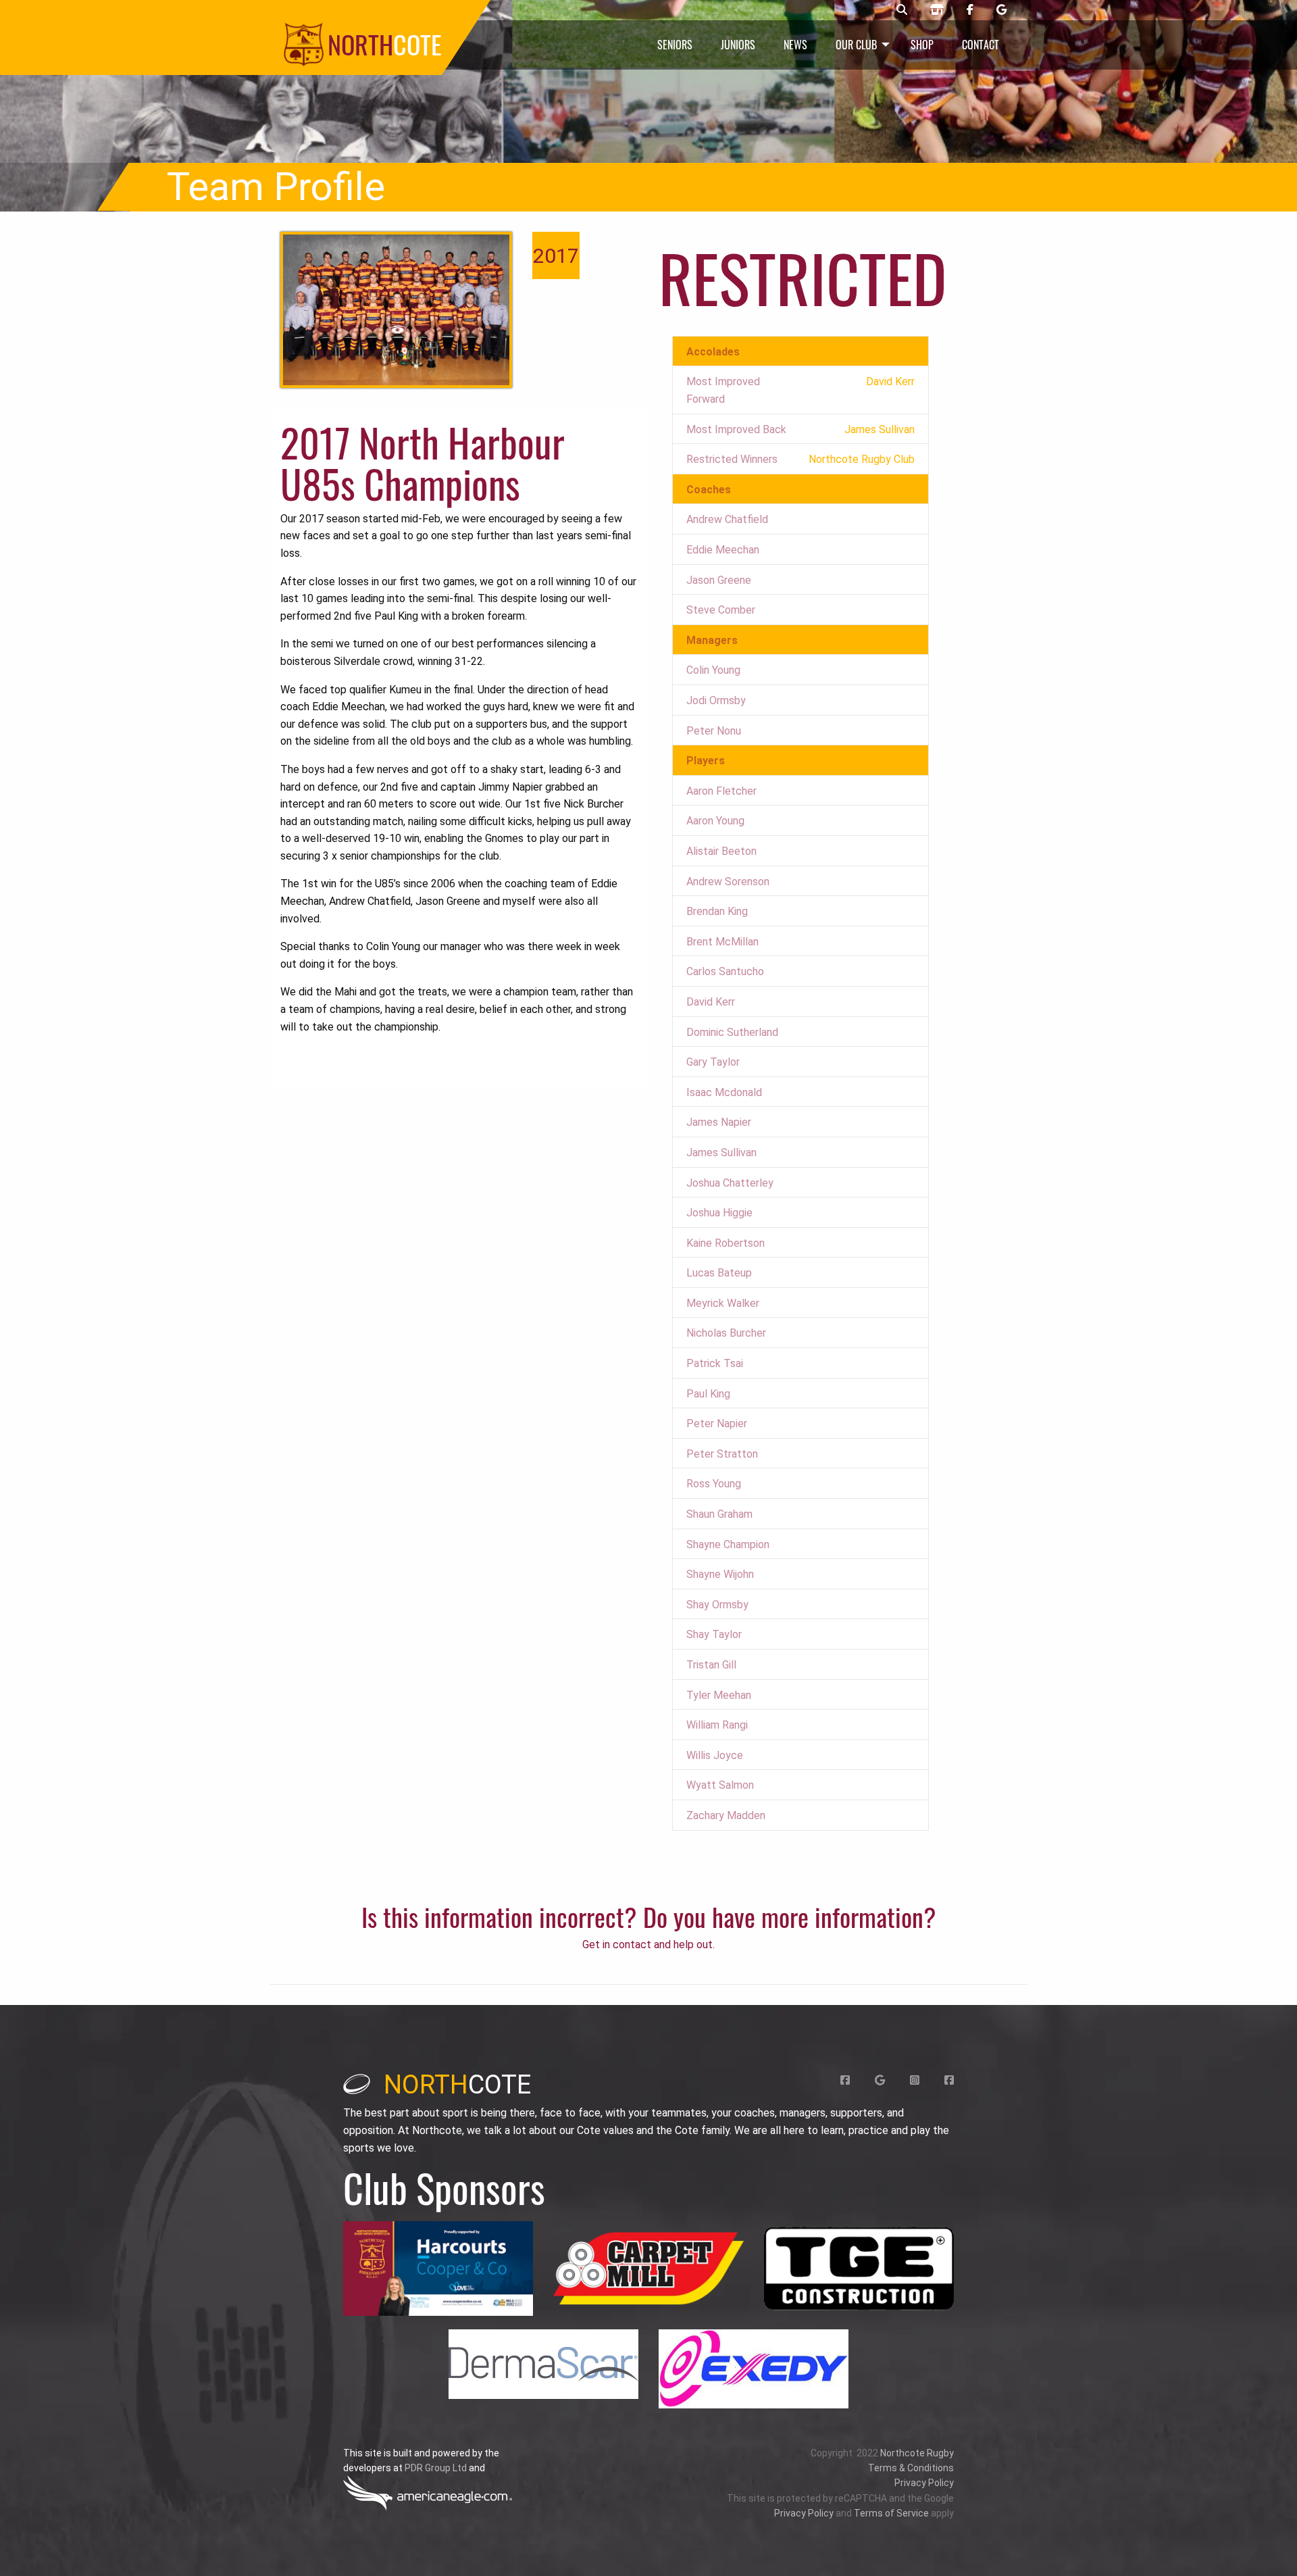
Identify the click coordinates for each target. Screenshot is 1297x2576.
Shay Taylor (714, 1634)
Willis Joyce (715, 1755)
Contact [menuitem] (981, 45)
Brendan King (717, 911)
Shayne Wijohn (720, 1574)
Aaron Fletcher (721, 791)
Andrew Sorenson (728, 882)
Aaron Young (715, 821)
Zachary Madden (726, 1815)
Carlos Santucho (725, 971)
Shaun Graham (719, 1514)
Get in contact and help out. (648, 1945)
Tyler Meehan (719, 1695)
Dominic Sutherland (732, 1032)
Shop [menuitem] (922, 45)
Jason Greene (719, 580)
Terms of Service (891, 2513)
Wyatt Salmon (720, 1785)
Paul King (708, 1394)
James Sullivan (721, 1153)
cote (457, 2085)
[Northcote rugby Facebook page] (970, 10)
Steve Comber (721, 610)
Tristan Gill (711, 1665)
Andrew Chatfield (727, 519)
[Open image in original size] (438, 2269)
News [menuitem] (795, 45)
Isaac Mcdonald (724, 1092)
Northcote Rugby (917, 2453)
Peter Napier (717, 1423)
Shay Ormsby (717, 1605)
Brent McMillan (722, 942)
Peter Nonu (714, 731)
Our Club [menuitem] (856, 45)
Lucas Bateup (719, 1273)
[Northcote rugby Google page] (1001, 10)
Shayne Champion (728, 1544)
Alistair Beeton (721, 851)
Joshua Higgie (719, 1213)
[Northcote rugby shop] (937, 10)
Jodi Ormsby (716, 700)
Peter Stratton (722, 1454)
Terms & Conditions (911, 2468)
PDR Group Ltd (436, 2468)
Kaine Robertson (726, 1243)
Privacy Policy (924, 2483)
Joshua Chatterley (730, 1183)
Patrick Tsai (715, 1363)
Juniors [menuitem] (738, 45)
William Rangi (717, 1725)
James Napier (719, 1122)
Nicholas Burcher (726, 1333)
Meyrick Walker (723, 1303)
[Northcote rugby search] (902, 10)
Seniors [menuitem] (675, 45)
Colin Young (713, 670)
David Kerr (711, 1002)
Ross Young (714, 1484)
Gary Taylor (713, 1062)
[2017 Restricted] (396, 310)
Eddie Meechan (723, 550)
